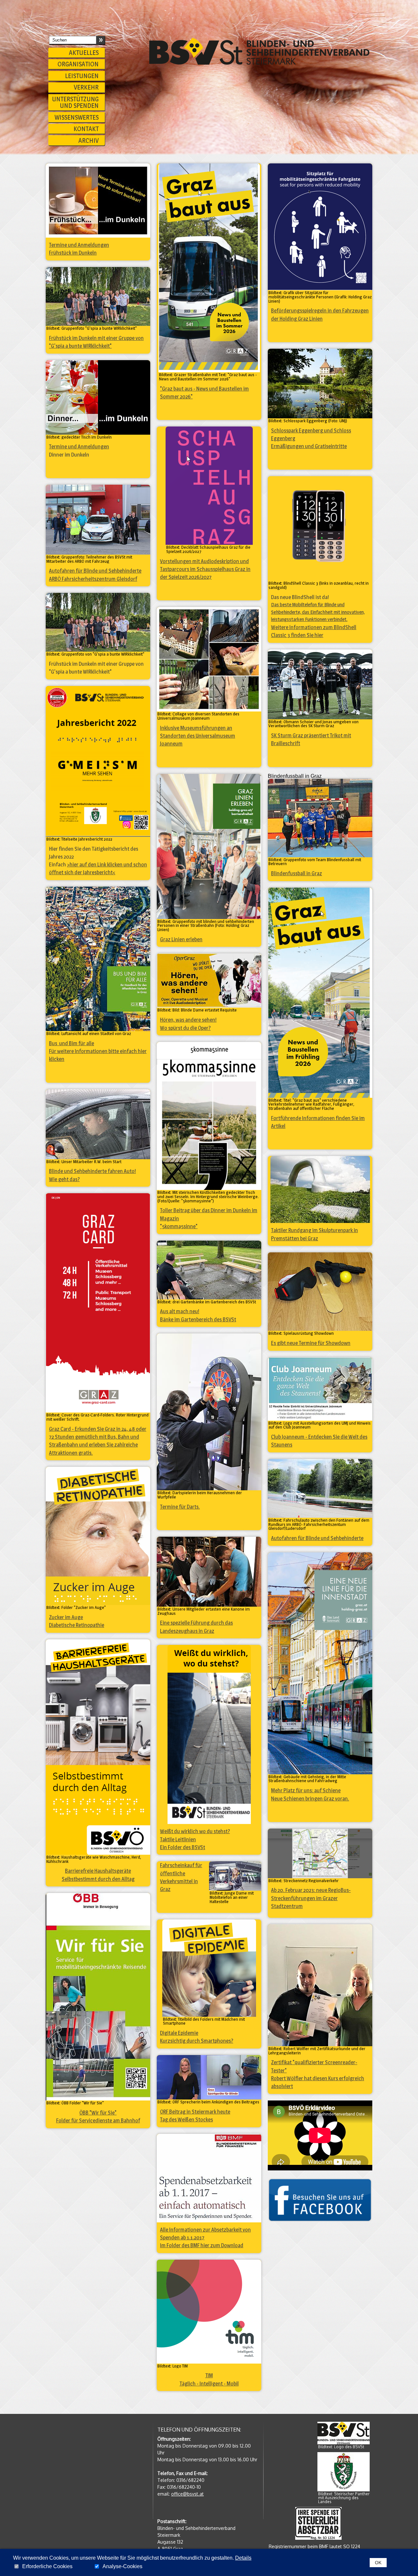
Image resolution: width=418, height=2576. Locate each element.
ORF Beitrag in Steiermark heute (195, 2112)
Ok (378, 2563)
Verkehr (86, 87)
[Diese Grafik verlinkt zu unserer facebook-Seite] (320, 2200)
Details (243, 2558)
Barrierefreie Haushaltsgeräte (98, 1871)
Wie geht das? (64, 1179)
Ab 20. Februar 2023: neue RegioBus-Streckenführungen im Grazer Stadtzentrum (311, 1898)
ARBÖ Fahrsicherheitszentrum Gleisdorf (93, 579)
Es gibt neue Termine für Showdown (311, 1343)
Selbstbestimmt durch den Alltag (98, 1879)
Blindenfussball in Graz (297, 873)
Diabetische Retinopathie (77, 1625)
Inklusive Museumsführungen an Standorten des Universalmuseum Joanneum (198, 736)
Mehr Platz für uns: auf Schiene (306, 1790)
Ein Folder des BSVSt (183, 1847)
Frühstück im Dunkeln (73, 253)
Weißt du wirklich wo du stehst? (195, 1831)
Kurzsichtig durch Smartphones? (197, 2041)
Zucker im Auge (66, 1617)
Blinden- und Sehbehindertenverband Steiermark (259, 51)
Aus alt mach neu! (180, 1311)
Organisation (78, 64)
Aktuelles (84, 53)
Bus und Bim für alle (72, 1043)
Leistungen (82, 76)
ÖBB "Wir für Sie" (98, 2113)
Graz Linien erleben (181, 939)
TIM (209, 2375)
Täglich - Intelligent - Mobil (209, 2384)
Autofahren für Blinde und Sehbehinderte (95, 571)
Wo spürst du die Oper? (185, 1028)
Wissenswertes (77, 117)
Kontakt (86, 129)
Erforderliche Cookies (47, 2567)
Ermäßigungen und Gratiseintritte (309, 446)
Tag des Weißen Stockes (186, 2119)
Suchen (100, 39)
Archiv (88, 141)
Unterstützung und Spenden (75, 102)
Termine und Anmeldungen (79, 245)
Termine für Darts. (180, 1507)
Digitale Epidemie (179, 2033)
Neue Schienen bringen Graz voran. (310, 1798)
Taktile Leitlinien (178, 1839)
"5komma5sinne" (179, 1226)
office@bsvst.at (187, 2494)
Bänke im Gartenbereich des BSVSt (198, 1319)
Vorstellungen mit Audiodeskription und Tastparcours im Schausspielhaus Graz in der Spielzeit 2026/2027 (205, 569)
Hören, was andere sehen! (188, 1020)
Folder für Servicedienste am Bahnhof (98, 2120)
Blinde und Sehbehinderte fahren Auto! (92, 1171)
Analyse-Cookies (122, 2567)
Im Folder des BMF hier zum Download (202, 2245)
